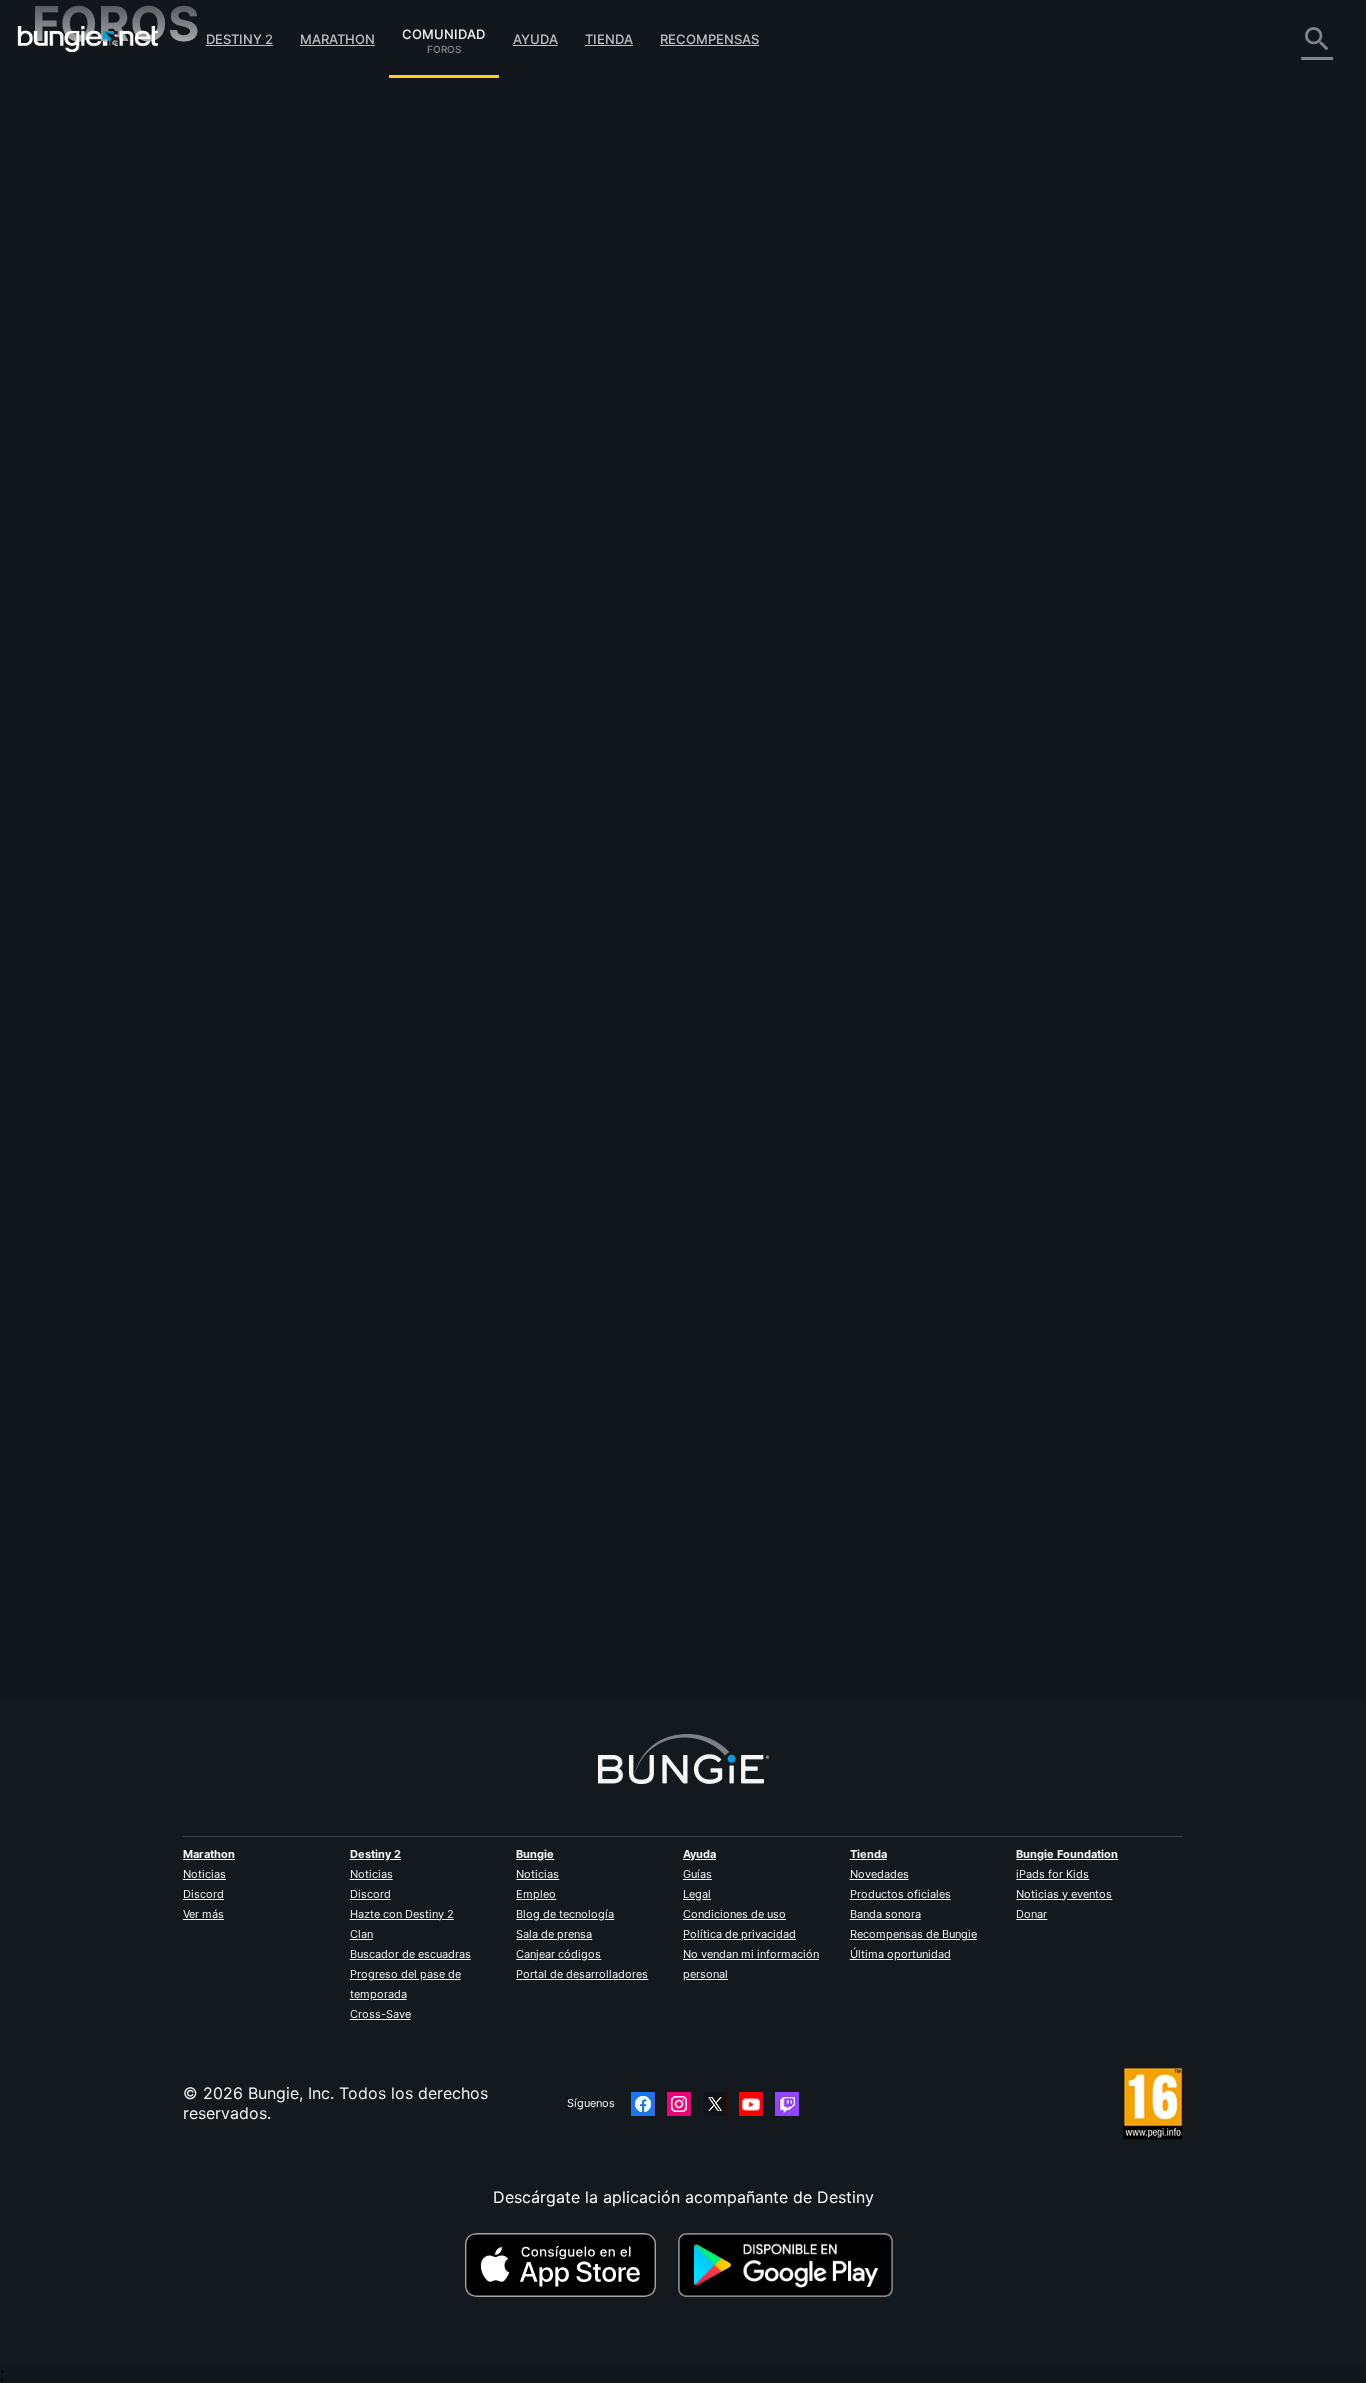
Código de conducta (111, 595)
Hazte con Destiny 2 (402, 1914)
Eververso (84, 270)
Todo (65, 90)
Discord (203, 1894)
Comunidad (443, 31)
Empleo (536, 1894)
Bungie (535, 1854)
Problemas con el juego (135, 290)
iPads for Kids (1052, 1874)
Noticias (204, 1874)
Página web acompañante (144, 330)
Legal (697, 1894)
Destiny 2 (239, 39)
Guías (697, 1874)
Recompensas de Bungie (913, 1934)
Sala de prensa (554, 1934)
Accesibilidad (96, 310)
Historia (75, 170)
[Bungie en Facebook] (643, 2104)
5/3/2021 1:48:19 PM (535, 582)
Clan (361, 1934)
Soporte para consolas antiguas (167, 450)
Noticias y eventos (1064, 1894)
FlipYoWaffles (416, 1609)
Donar (1031, 1914)
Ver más (203, 1914)
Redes (69, 250)
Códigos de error (111, 230)
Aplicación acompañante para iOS (174, 350)
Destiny (88, 39)
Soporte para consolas (132, 430)
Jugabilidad (90, 190)
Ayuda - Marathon (114, 550)
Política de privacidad (739, 1934)
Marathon (337, 39)
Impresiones (91, 130)
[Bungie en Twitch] (787, 2104)
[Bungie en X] (715, 2104)
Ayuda (535, 39)
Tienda (609, 39)
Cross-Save (380, 2014)
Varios (69, 530)
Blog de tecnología (565, 1914)
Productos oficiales (900, 1894)
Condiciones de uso (734, 1914)
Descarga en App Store (569, 2265)
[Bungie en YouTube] (751, 2104)
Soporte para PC (110, 410)
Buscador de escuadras (410, 1954)
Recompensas (709, 39)
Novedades (879, 1874)
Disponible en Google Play (790, 2265)
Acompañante (98, 470)
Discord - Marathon (120, 570)
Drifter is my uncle (435, 440)
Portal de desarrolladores (582, 1974)
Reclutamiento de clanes (138, 490)
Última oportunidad (900, 1954)
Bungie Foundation (1067, 1854)
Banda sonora (885, 1914)
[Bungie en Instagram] (679, 2104)
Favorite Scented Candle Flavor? (704, 152)
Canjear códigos (558, 1954)
